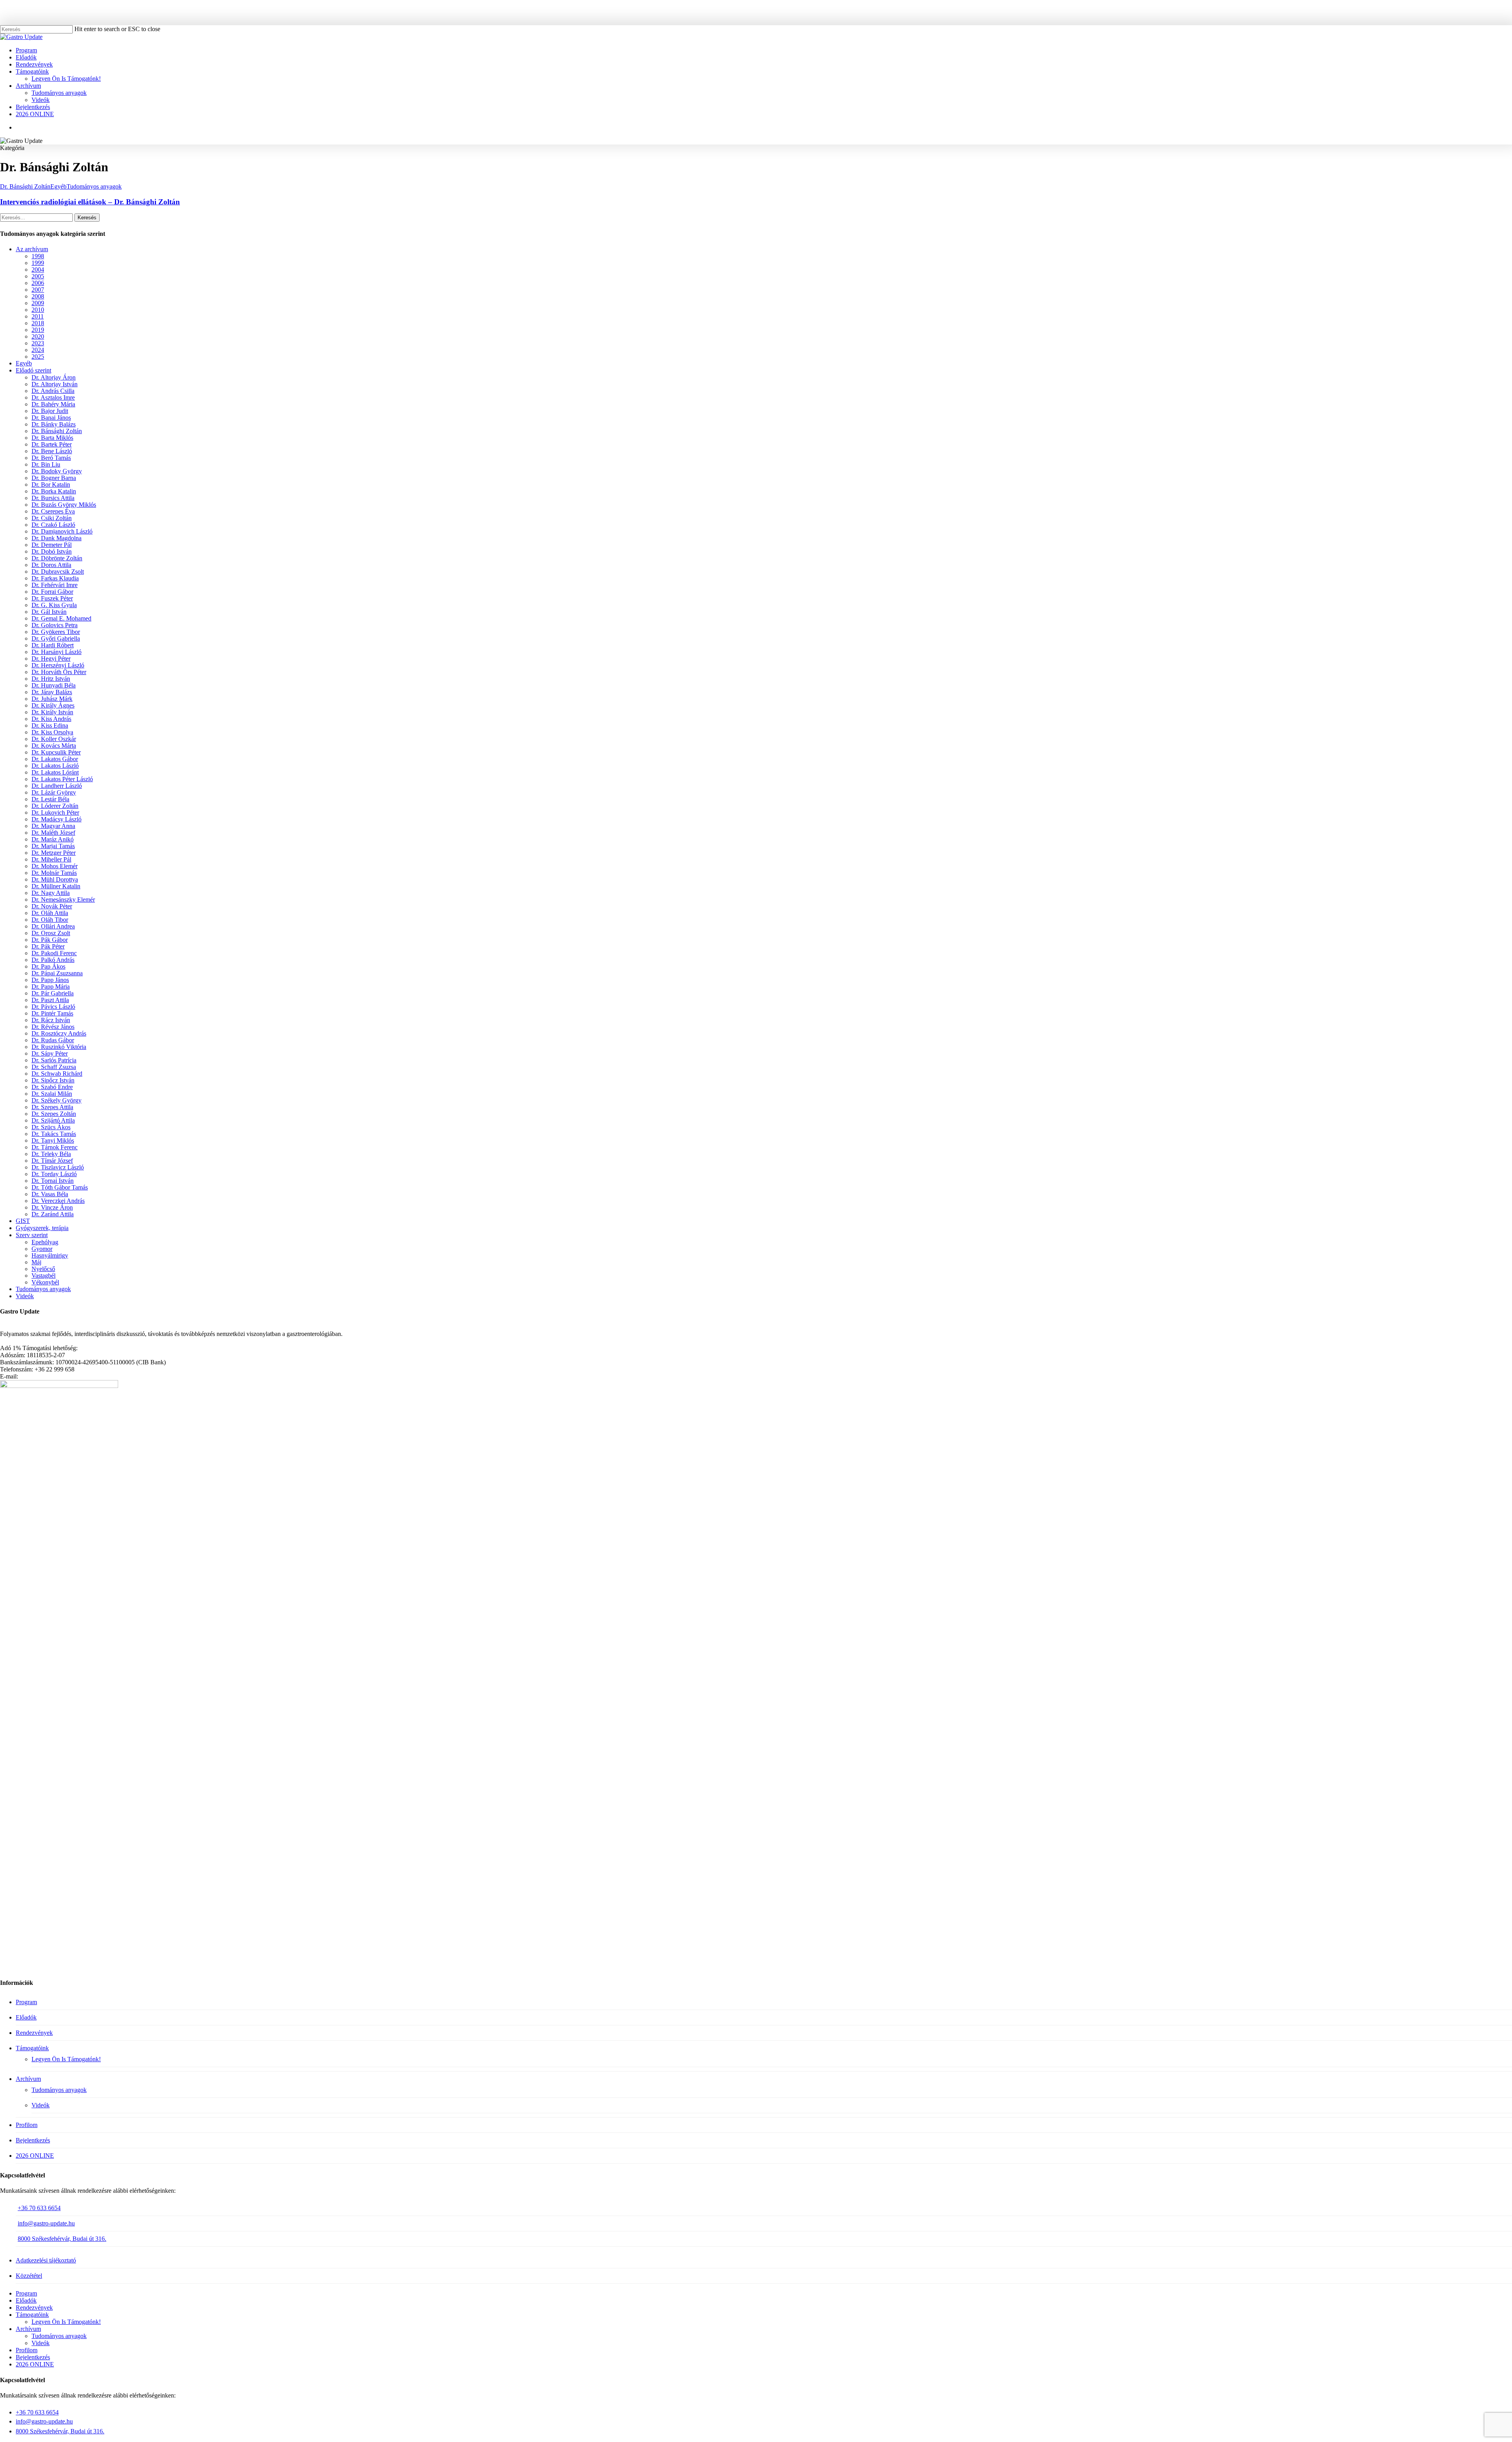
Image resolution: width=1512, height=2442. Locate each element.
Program (26, 2002)
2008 (38, 296)
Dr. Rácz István (51, 1020)
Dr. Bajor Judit (50, 411)
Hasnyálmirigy (50, 1255)
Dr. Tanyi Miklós (53, 1140)
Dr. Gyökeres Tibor (56, 632)
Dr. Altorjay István (55, 384)
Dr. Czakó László (53, 525)
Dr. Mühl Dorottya (55, 879)
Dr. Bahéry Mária (53, 404)
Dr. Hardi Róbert (53, 645)
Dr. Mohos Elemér (55, 866)
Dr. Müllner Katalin (56, 886)
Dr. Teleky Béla (51, 1154)
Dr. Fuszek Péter (52, 598)
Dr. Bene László (52, 451)
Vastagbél (44, 1276)
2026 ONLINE (35, 2156)
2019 (38, 330)
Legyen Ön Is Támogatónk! (66, 2059)
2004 (38, 270)
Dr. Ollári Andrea (53, 926)
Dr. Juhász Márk (52, 699)
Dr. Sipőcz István (53, 1080)
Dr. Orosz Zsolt (51, 933)
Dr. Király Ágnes (53, 705)
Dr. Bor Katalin (51, 485)
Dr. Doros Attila (51, 565)
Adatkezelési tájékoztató (46, 2260)
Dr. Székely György (57, 1100)
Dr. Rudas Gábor (53, 1040)
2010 (38, 310)
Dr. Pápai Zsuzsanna (57, 973)
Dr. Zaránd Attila (53, 1214)
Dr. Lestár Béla (50, 799)
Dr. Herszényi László (58, 665)
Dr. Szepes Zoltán (54, 1114)
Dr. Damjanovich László (62, 531)
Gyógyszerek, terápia (42, 1228)
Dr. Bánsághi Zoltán (25, 186)
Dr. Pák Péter (48, 946)
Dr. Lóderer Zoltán (55, 806)
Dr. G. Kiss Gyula (54, 605)
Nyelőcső (43, 1269)
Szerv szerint (32, 1235)
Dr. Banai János (51, 418)
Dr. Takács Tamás (54, 1134)
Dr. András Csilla (53, 391)
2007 (38, 290)
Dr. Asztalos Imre (53, 397)
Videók (25, 1296)
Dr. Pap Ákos (48, 966)
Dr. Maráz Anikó (53, 839)
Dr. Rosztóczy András (59, 1033)
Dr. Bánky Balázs (54, 424)
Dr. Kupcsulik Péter (56, 752)
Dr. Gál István (49, 612)
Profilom (27, 2125)
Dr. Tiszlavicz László (58, 1167)
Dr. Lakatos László (55, 766)
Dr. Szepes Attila (52, 1107)
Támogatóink (32, 2048)
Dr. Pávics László (53, 1007)
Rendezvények (34, 2033)
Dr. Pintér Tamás (52, 1013)
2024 (38, 350)
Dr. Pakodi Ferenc (54, 953)
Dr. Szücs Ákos (51, 1127)
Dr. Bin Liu (46, 464)
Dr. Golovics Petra (55, 625)
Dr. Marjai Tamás (53, 846)
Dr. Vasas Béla (50, 1194)
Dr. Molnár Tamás (54, 873)
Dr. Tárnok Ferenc (55, 1147)
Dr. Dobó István (52, 551)
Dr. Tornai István (53, 1181)
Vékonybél (45, 1282)
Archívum (28, 2079)
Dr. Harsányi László (57, 652)
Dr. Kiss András (51, 719)
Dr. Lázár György (54, 792)
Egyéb (58, 186)
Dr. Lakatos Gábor (55, 759)
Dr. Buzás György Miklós (64, 505)
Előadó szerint (33, 370)
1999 (38, 263)
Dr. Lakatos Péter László (62, 779)
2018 (38, 323)
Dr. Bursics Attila (53, 498)
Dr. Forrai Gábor (52, 592)
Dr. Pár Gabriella (53, 993)
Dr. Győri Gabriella (56, 638)
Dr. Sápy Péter (50, 1053)
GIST (23, 1221)
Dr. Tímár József (52, 1161)
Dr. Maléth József (53, 833)
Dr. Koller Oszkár (54, 739)
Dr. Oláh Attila (50, 913)
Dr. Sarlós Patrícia (54, 1060)
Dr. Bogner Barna (54, 478)
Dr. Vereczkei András (58, 1201)
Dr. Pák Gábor (50, 940)
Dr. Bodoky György (57, 471)
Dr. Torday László (54, 1174)
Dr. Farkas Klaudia (55, 578)
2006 (38, 283)
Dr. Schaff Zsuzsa (54, 1067)
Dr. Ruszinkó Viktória (59, 1047)
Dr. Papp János (50, 980)
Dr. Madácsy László (57, 819)
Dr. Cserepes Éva (53, 511)
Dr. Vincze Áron (52, 1207)
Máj (36, 1262)
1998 (38, 256)
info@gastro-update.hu (46, 2223)
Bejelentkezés (33, 2140)
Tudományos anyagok (94, 186)
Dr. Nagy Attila (51, 893)
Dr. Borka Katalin (54, 491)
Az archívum (32, 249)
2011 (38, 316)
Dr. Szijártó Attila (53, 1120)
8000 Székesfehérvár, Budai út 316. (62, 2239)
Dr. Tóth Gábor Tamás (60, 1187)
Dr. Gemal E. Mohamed (61, 618)
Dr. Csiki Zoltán (52, 518)
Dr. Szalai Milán (52, 1094)
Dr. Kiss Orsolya (52, 732)
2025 (38, 357)
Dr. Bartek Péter (52, 444)
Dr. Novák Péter (52, 906)
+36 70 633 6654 (39, 2208)
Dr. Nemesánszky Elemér (63, 900)
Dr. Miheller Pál (51, 859)
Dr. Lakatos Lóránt (55, 772)
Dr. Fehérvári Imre (55, 585)
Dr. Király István (52, 712)
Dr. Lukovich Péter (55, 812)
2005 (38, 276)
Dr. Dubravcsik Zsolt (58, 572)
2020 (38, 336)
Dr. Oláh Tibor (50, 920)
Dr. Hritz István (51, 679)
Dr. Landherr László (57, 786)
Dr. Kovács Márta (54, 746)
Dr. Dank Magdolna (57, 538)
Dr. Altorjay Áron (54, 377)
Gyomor (42, 1249)
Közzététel (29, 2276)
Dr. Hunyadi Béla (54, 685)
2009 (38, 303)
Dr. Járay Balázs (52, 692)
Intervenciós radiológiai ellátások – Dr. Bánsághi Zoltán (90, 202)
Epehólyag (45, 1242)
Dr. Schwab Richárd (57, 1074)
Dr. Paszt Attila (50, 1000)
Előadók (26, 2017)
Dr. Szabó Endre (52, 1087)
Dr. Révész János (53, 1027)
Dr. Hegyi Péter (51, 659)
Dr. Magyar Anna (53, 826)
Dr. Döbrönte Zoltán (57, 558)
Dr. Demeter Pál (52, 545)
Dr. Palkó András (53, 960)
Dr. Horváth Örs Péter (59, 672)
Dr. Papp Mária (51, 987)
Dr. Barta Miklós (52, 438)
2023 (38, 343)
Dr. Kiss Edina (50, 725)
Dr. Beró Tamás (51, 458)
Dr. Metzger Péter (54, 853)
